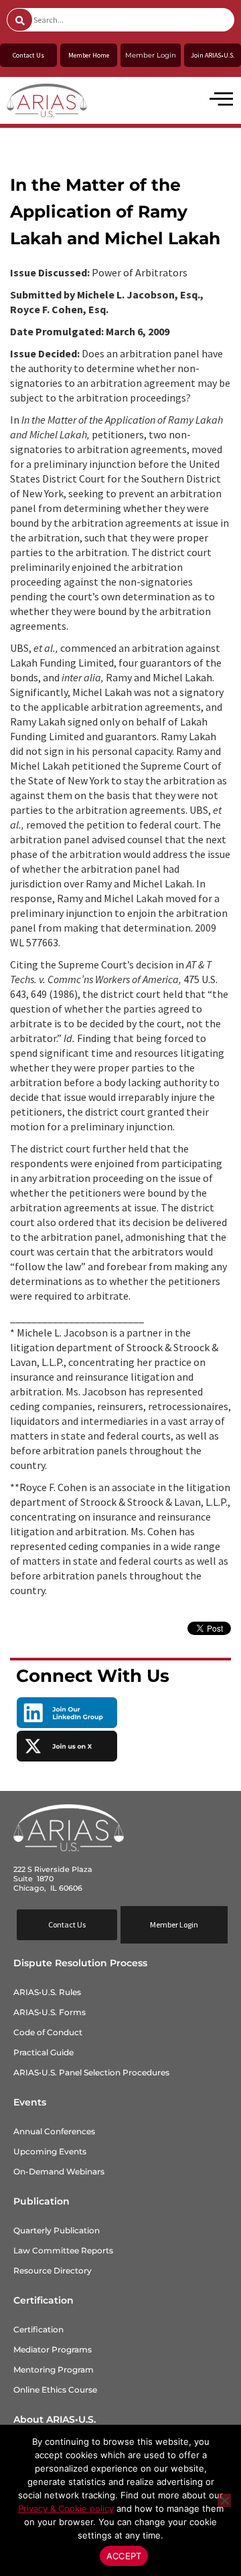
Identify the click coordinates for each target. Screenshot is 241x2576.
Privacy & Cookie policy (66, 2508)
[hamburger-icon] (219, 100)
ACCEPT (124, 2556)
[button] (174, 1925)
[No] (224, 2500)
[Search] (20, 20)
